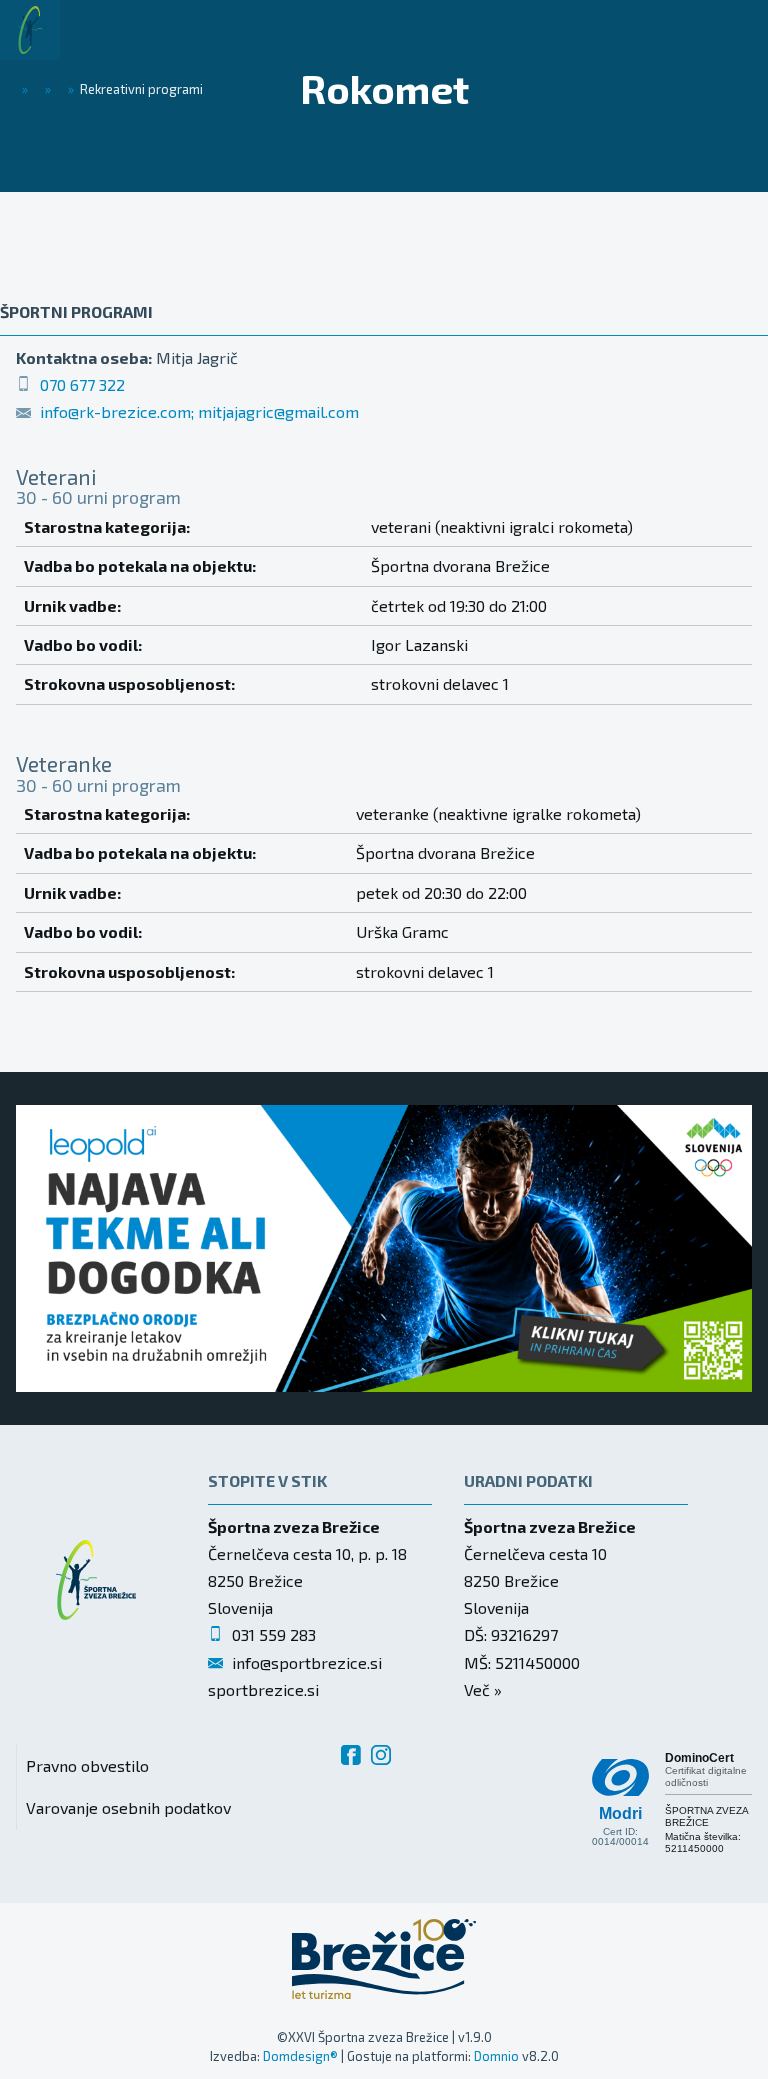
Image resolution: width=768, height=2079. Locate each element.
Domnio (496, 2056)
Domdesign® (300, 2056)
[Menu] (110, 30)
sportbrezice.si (263, 1689)
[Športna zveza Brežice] (30, 30)
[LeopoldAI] (384, 1248)
